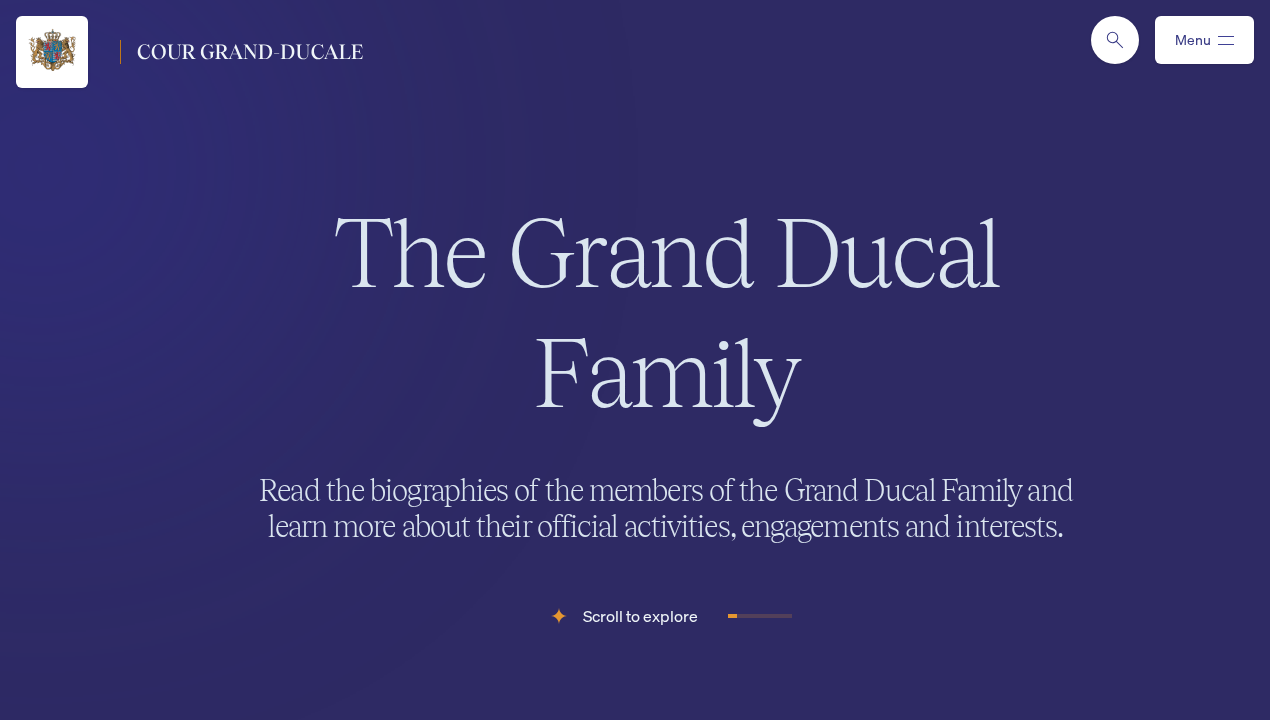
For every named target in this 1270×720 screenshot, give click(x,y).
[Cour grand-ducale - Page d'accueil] (189, 52)
